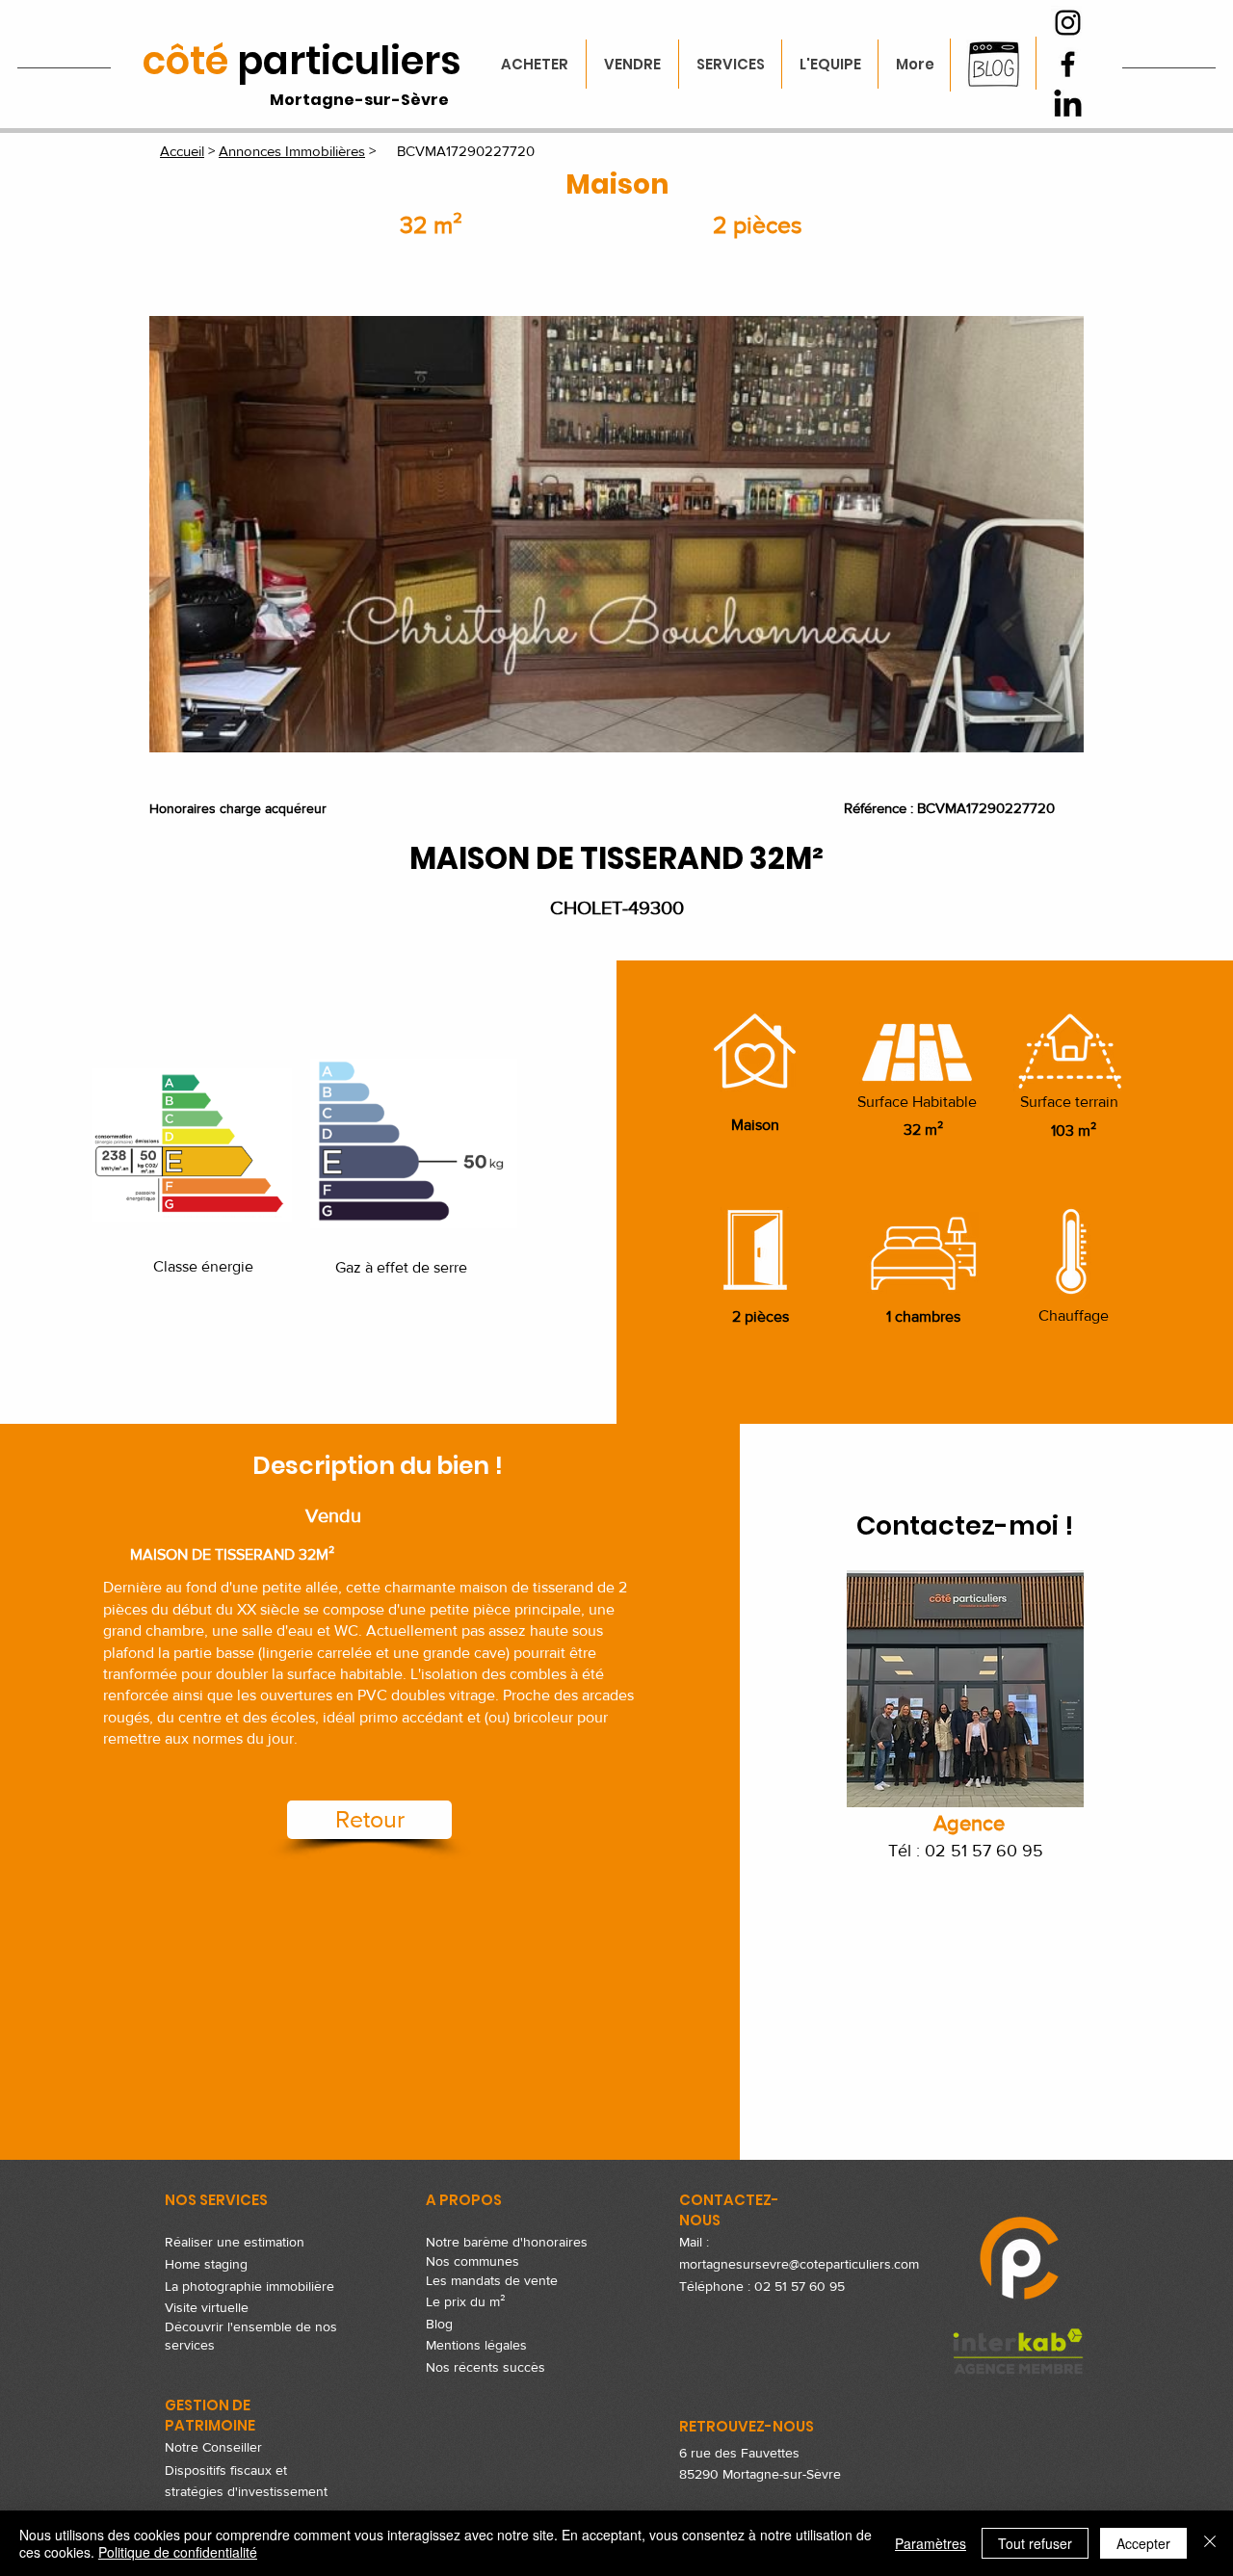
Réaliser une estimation (235, 2242)
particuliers (302, 61)
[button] (616, 534)
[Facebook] (1068, 64)
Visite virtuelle (207, 2307)
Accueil (182, 151)
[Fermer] (1210, 2543)
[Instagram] (1068, 23)
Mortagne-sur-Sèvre (359, 100)
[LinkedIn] (1068, 105)
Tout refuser (1035, 2543)
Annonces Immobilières (292, 151)
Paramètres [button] (931, 2543)
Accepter (1143, 2543)
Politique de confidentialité (178, 2552)
